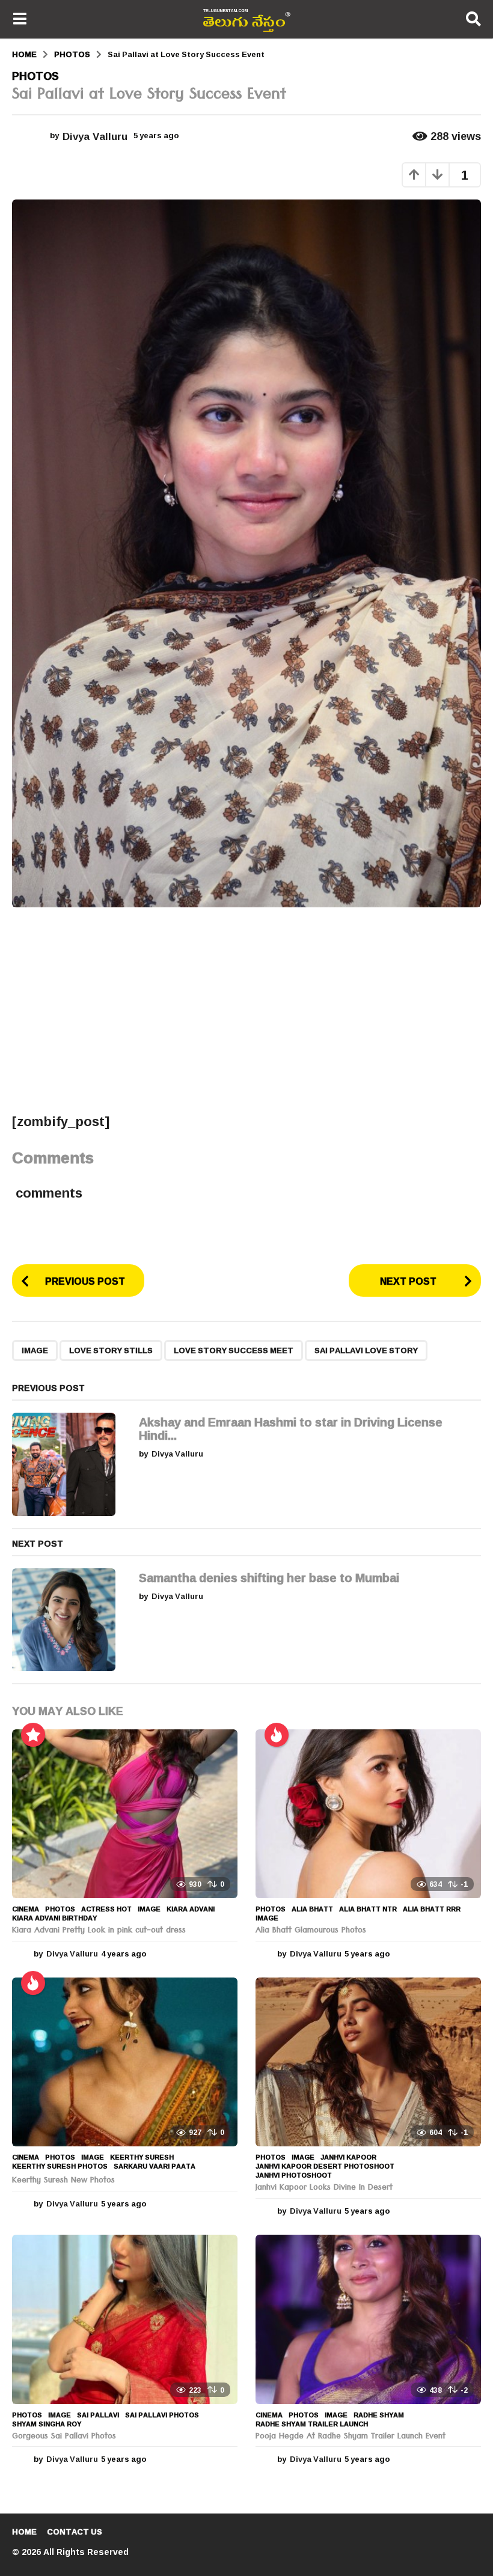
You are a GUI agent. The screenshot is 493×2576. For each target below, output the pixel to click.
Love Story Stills (111, 1350)
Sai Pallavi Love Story (366, 1350)
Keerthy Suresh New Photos (63, 2181)
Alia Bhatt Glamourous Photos (311, 1931)
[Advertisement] (246, 1009)
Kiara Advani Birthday (54, 1918)
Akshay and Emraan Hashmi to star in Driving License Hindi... (291, 1428)
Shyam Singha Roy (47, 2424)
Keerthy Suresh (142, 2157)
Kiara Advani (191, 1909)
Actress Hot (106, 1909)
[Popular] (33, 1735)
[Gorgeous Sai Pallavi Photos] (125, 2319)
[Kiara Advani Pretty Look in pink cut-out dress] (125, 1814)
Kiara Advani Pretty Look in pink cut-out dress (99, 1931)
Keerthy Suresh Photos (60, 2166)
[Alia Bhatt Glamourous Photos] (368, 1814)
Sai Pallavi (98, 2415)
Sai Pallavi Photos (162, 2415)
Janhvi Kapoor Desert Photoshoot (325, 2166)
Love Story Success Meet (234, 1350)
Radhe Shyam (379, 2415)
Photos (35, 76)
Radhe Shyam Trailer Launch (312, 2424)
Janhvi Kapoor (348, 2157)
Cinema (26, 1909)
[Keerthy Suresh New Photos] (125, 2062)
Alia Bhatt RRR (432, 1909)
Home (24, 2532)
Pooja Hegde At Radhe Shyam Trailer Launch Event (351, 2437)
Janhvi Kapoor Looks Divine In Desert (324, 2188)
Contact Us (75, 2532)
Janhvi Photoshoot (294, 2175)
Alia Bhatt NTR (368, 1909)
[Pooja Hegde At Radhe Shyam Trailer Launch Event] (368, 2319)
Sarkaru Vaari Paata (155, 2166)
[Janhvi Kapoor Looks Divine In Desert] (368, 2062)
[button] (20, 19)
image (35, 1350)
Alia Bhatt (312, 1909)
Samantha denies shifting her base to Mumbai (269, 1577)
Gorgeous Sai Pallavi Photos (64, 2437)
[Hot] (277, 1735)
